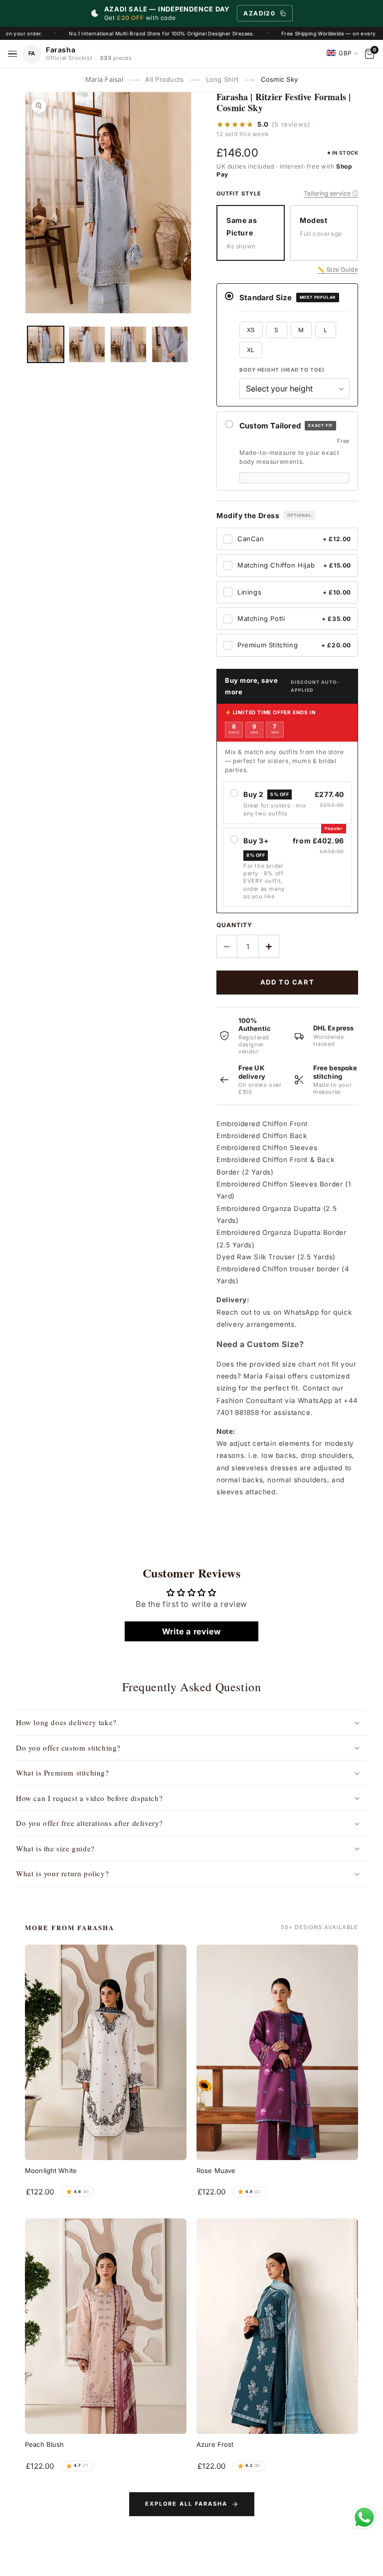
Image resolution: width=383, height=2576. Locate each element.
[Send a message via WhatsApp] (364, 2517)
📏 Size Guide (338, 269)
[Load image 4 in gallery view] (170, 344)
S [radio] (276, 330)
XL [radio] (251, 350)
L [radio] (325, 330)
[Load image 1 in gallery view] (46, 344)
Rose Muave (216, 2171)
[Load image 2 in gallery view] (87, 344)
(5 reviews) (291, 124)
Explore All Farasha (186, 2504)
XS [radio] (251, 330)
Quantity (234, 925)
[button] (191, 1723)
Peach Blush (44, 2444)
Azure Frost (215, 2444)
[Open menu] (12, 54)
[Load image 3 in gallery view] (128, 344)
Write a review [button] (191, 1631)
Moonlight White (51, 2171)
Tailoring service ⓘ (331, 193)
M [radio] (301, 330)
